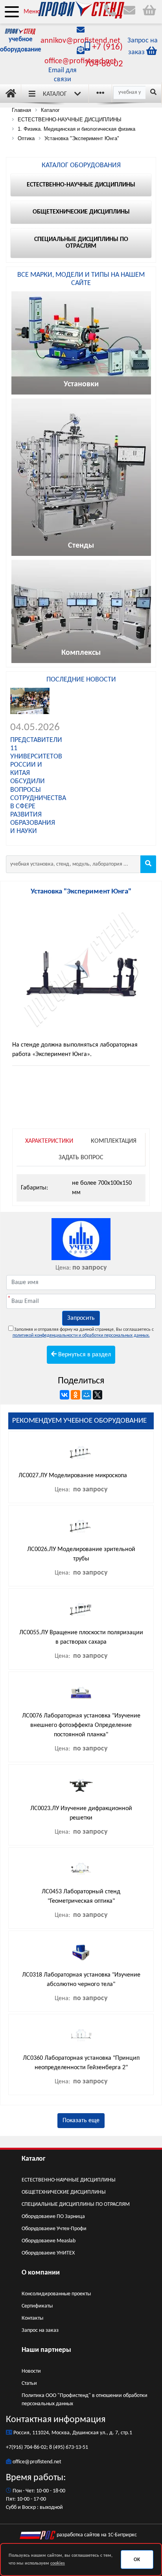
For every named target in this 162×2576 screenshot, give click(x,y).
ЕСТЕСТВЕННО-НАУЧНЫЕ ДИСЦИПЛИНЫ (69, 2180)
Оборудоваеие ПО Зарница (53, 2217)
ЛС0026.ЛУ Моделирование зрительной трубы (81, 1554)
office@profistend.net (80, 61)
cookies (58, 2563)
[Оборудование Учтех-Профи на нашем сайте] (81, 1239)
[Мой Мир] (87, 1395)
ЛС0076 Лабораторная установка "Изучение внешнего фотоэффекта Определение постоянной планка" (81, 1725)
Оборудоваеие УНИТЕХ (48, 2253)
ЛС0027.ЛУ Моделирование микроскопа (73, 1476)
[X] (98, 1395)
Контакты (32, 2318)
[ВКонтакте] (64, 1395)
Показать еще (81, 2121)
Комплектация (114, 1141)
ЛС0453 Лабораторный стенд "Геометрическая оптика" (81, 1896)
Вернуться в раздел (84, 1355)
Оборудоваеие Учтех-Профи (54, 2229)
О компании (41, 2273)
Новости (31, 2371)
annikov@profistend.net (80, 41)
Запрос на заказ (40, 2330)
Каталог (55, 94)
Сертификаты (37, 2306)
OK (137, 2560)
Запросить (81, 1318)
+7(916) (15, 2447)
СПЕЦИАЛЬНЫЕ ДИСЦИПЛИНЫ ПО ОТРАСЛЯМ (76, 2204)
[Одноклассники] (75, 1395)
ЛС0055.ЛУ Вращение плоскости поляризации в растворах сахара (81, 1637)
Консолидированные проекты (56, 2294)
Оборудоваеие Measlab (49, 2241)
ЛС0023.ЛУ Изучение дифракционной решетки (81, 1813)
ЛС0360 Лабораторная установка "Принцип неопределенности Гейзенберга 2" (81, 2063)
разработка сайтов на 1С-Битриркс (96, 2535)
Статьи (29, 2383)
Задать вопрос (81, 1158)
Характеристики (49, 1141)
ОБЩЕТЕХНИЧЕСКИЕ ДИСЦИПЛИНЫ (64, 2192)
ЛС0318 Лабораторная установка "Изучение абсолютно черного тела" (81, 1980)
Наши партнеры (46, 2350)
